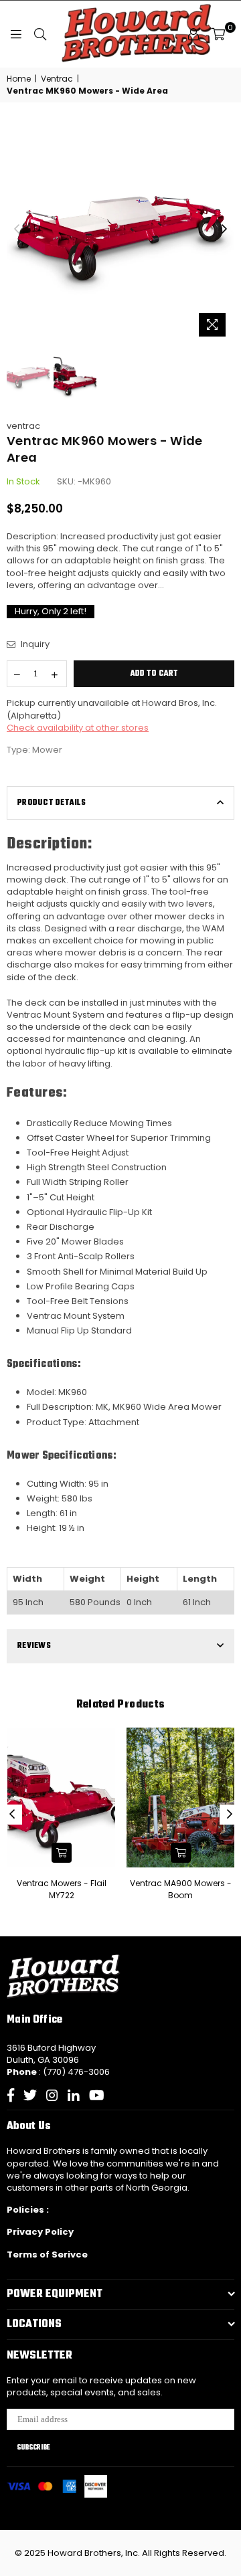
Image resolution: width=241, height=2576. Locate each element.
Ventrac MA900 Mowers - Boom (181, 1889)
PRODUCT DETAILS (52, 803)
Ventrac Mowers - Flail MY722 (62, 1889)
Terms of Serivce (47, 2255)
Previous (17, 229)
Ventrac (57, 79)
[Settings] (193, 34)
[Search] (40, 34)
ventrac (23, 426)
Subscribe (33, 2448)
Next (224, 229)
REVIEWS (34, 1646)
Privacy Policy (40, 2232)
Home (19, 79)
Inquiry (34, 644)
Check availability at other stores (78, 728)
